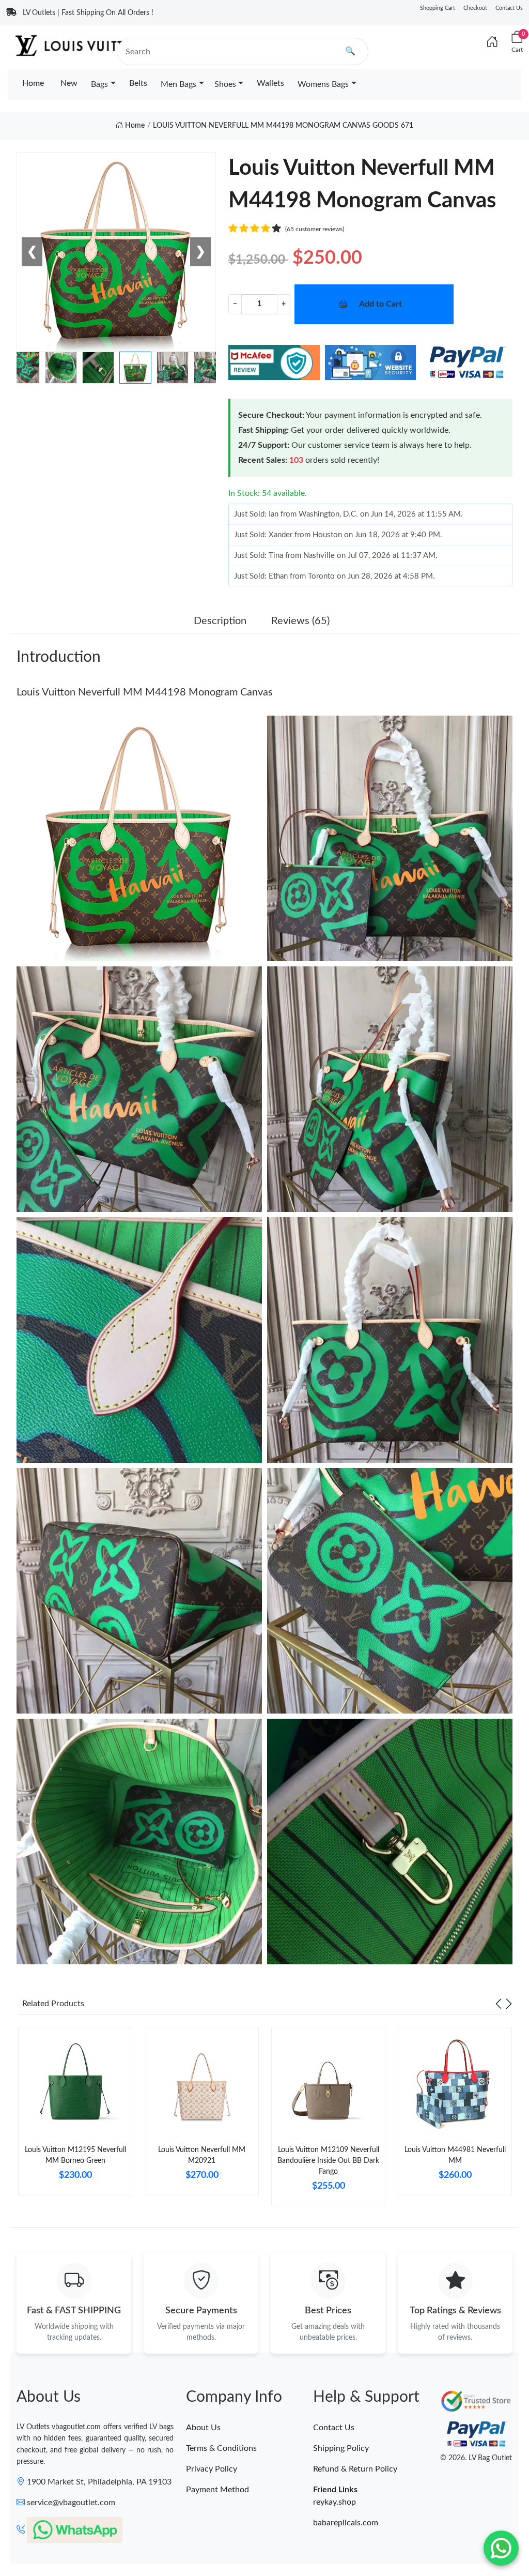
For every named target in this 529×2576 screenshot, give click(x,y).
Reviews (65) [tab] (300, 621)
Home (33, 83)
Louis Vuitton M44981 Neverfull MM (455, 2155)
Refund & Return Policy (355, 2469)
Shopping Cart (438, 8)
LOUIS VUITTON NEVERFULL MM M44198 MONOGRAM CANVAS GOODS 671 (283, 126)
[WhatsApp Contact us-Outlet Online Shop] (501, 2548)
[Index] (492, 42)
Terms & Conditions (221, 2448)
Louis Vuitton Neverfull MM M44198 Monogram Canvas (145, 692)
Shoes (225, 84)
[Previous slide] (499, 2004)
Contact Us (509, 8)
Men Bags (178, 84)
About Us (203, 2428)
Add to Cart (380, 304)
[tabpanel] (75, 2115)
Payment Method (217, 2490)
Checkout (475, 8)
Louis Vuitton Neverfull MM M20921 (202, 2155)
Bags (99, 84)
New (69, 83)
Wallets (270, 83)
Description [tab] (220, 621)
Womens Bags (323, 84)
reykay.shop (334, 2502)
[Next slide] (509, 2004)
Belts (138, 83)
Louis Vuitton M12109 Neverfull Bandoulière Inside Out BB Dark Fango (328, 2161)
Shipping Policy (341, 2448)
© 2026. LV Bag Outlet (476, 2458)
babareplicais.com (346, 2523)
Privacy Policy (212, 2469)
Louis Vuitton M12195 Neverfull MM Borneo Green (75, 2155)
